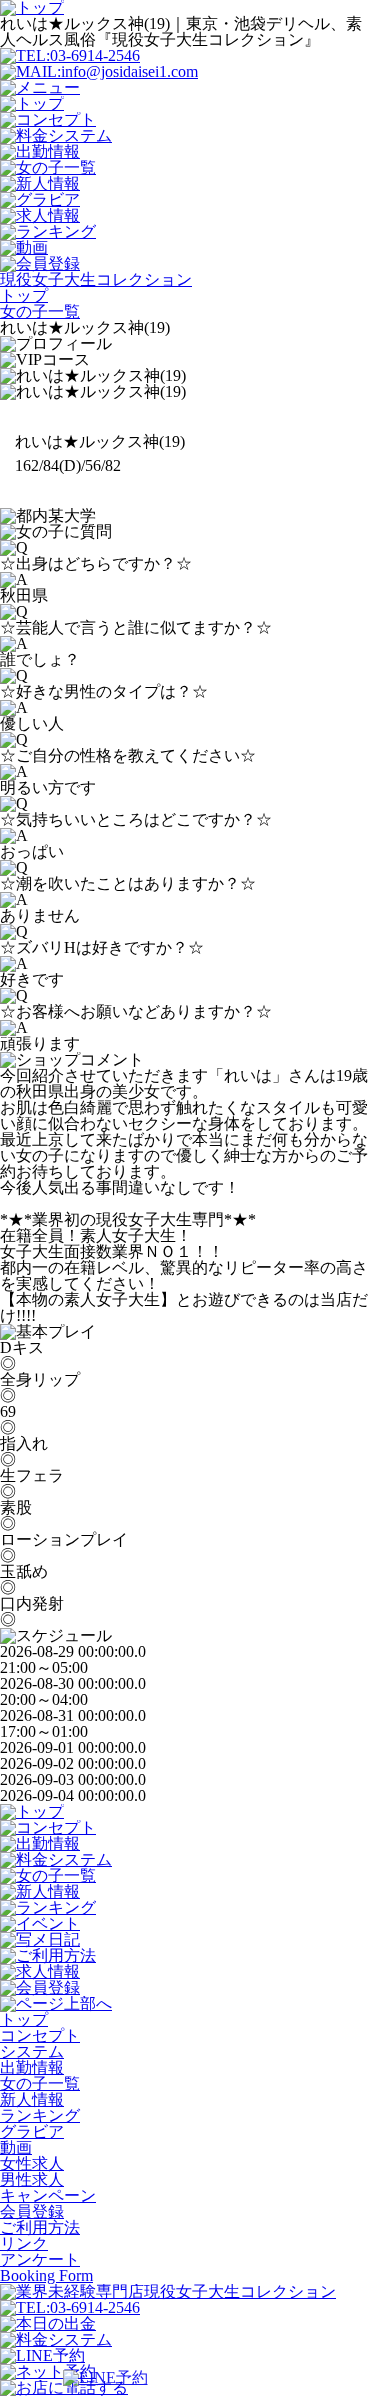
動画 (16, 2147)
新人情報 (32, 2099)
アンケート (40, 2259)
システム (32, 2051)
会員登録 (32, 2211)
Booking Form (46, 2275)
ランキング (40, 2115)
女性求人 (32, 2163)
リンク (24, 2243)
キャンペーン (48, 2195)
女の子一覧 (40, 2083)
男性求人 (32, 2179)
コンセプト (40, 2035)
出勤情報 (32, 2067)
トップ (24, 2019)
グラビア (32, 2131)
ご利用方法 (40, 2227)
